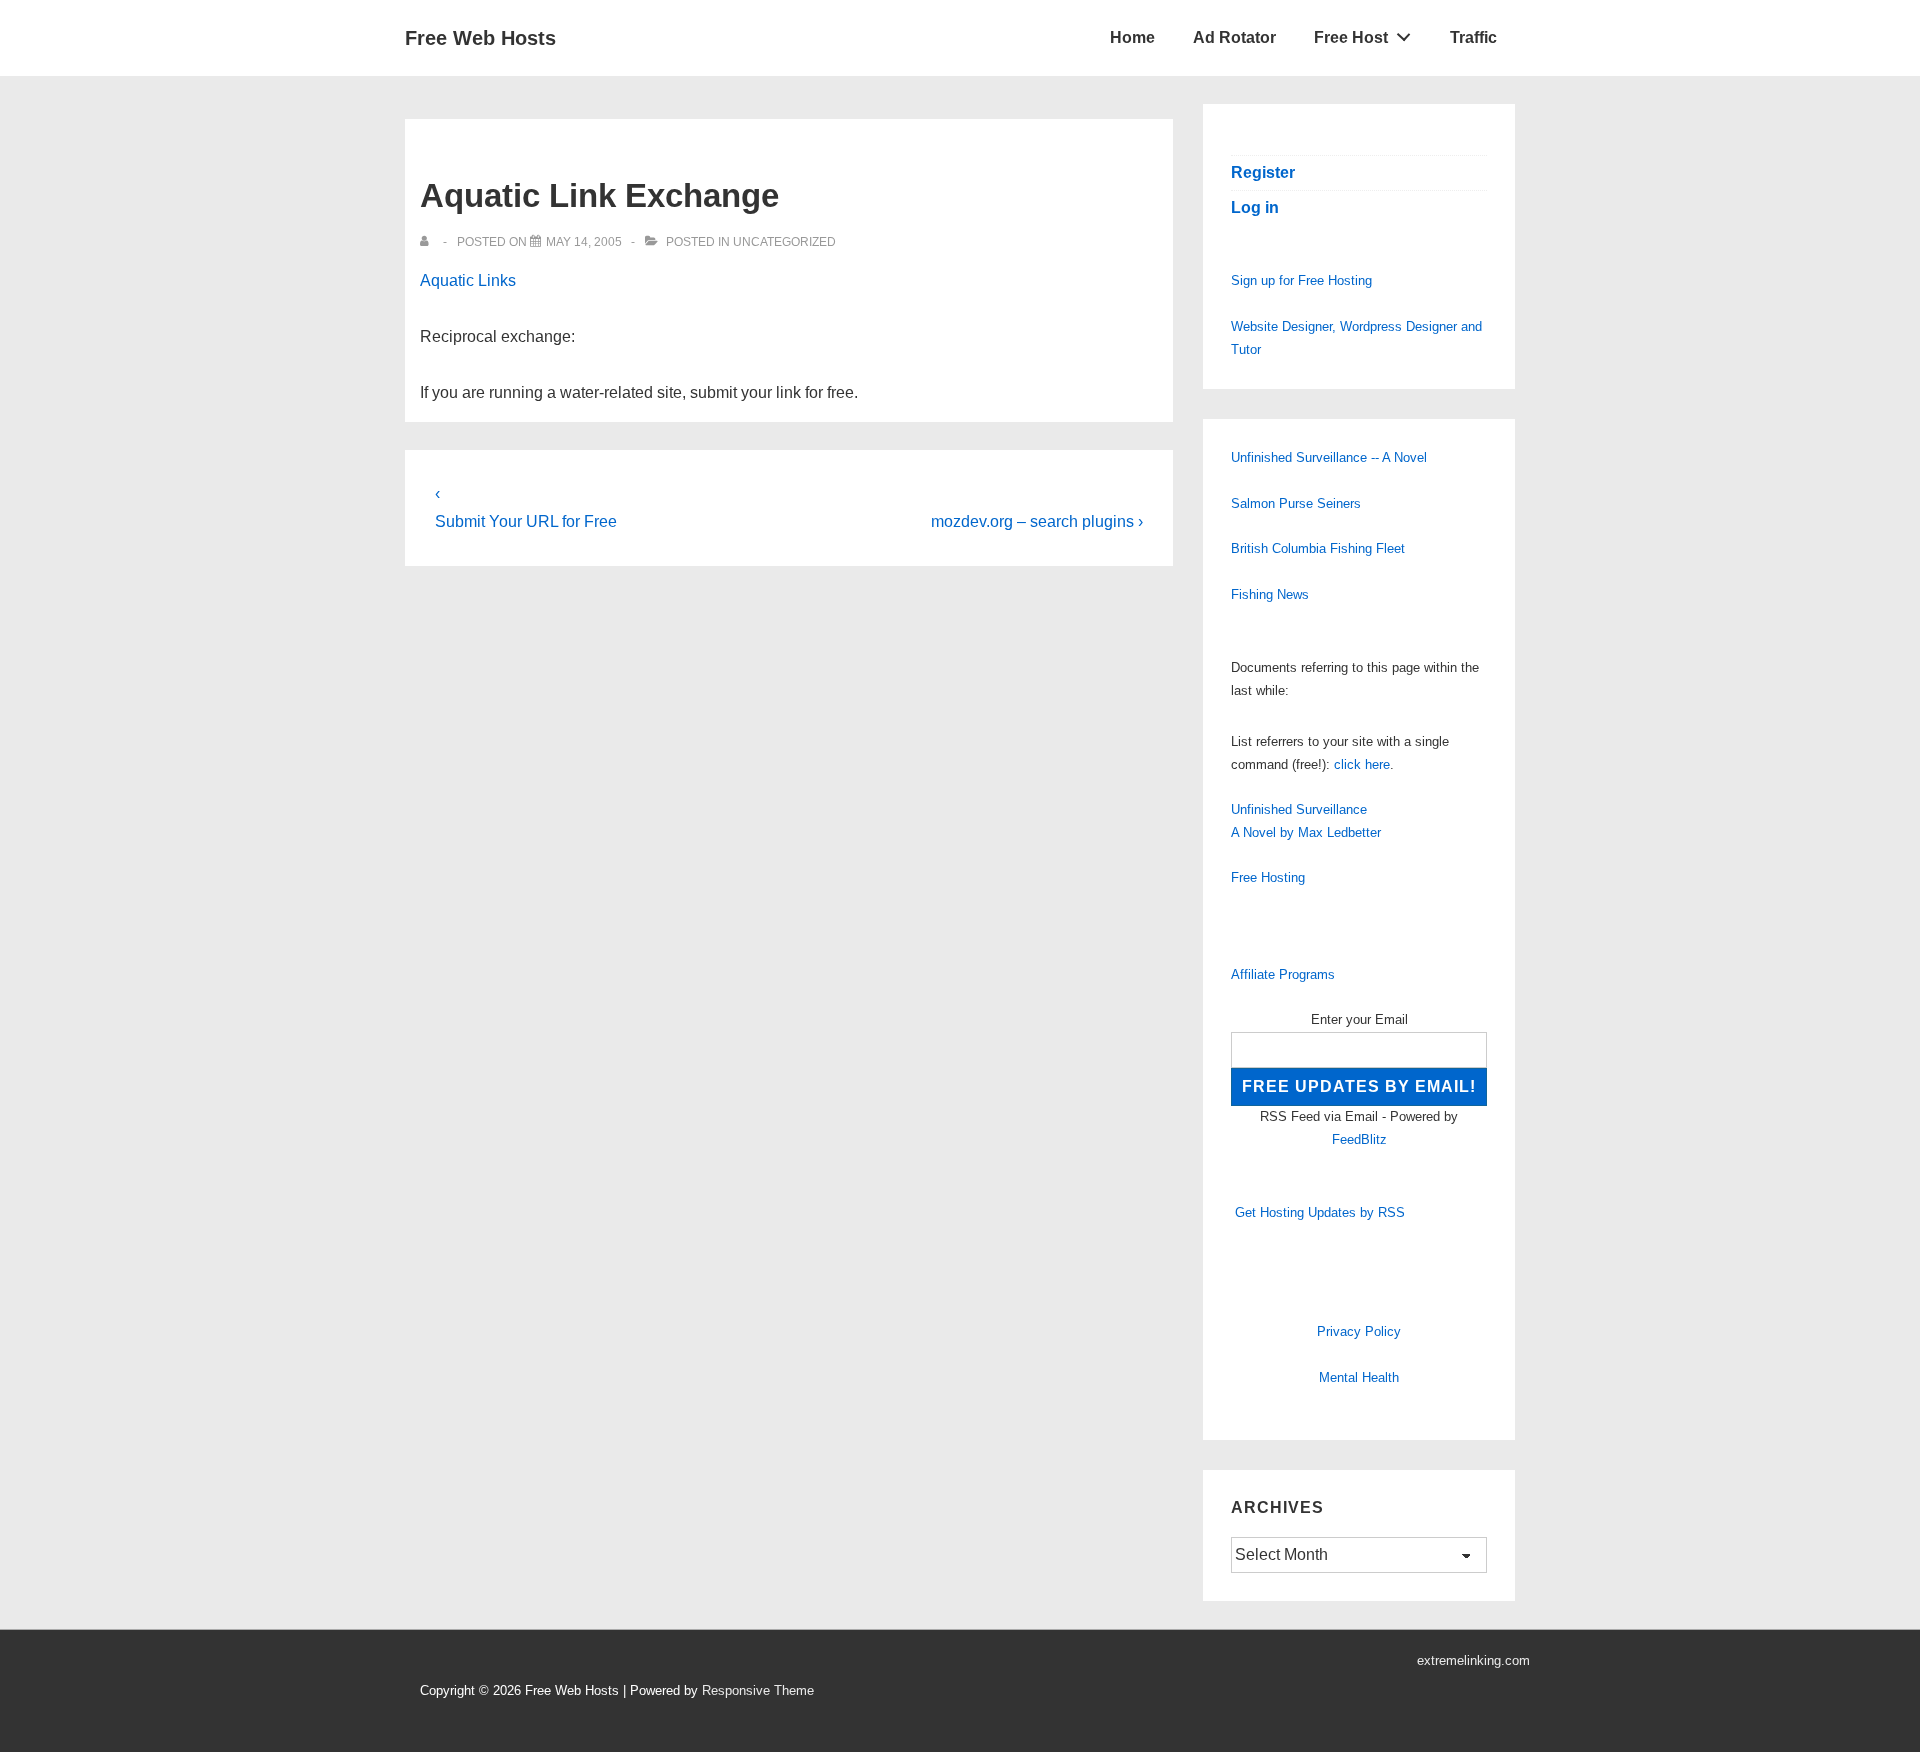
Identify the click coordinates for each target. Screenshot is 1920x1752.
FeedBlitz (1359, 1139)
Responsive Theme (758, 1690)
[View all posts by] (428, 242)
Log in (1255, 207)
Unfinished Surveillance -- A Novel (1329, 457)
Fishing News (1270, 594)
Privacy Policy (1359, 1331)
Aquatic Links (468, 280)
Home (1132, 37)
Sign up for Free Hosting (1301, 280)
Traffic (1473, 37)
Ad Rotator (1234, 37)
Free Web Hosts (480, 38)
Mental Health (1359, 1377)
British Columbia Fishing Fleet (1318, 548)
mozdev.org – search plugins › (1037, 521)
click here (1362, 764)
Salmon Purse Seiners (1296, 503)
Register (1263, 172)
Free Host (1351, 37)
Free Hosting (1268, 877)
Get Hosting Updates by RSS (1320, 1212)
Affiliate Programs (1283, 974)
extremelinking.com (1473, 1660)
